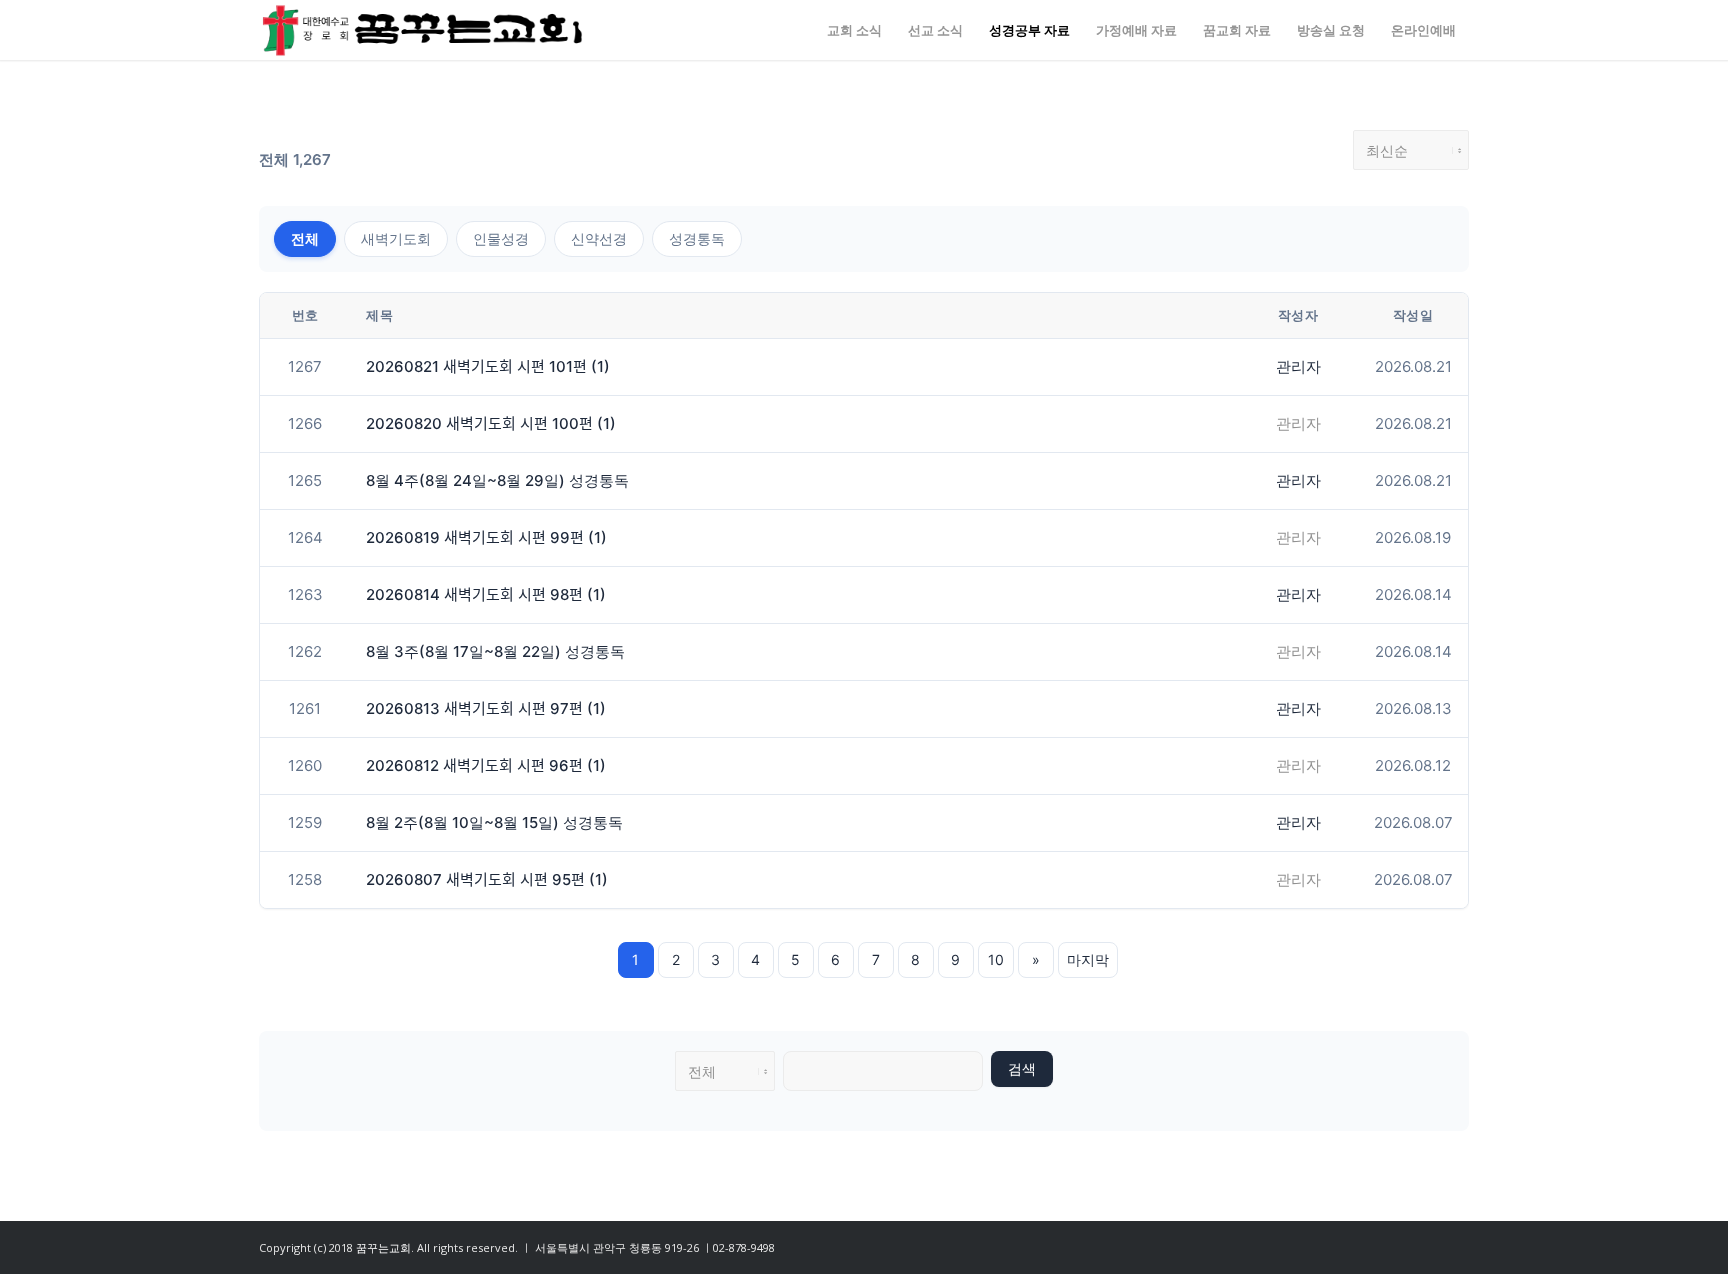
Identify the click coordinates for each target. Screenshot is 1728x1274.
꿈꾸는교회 (383, 1247)
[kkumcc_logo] (422, 30)
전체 (305, 238)
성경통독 (697, 238)
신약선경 (599, 238)
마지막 (1088, 959)
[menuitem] (854, 30)
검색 (1022, 1069)
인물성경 (501, 238)
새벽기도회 (396, 238)
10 (996, 959)
